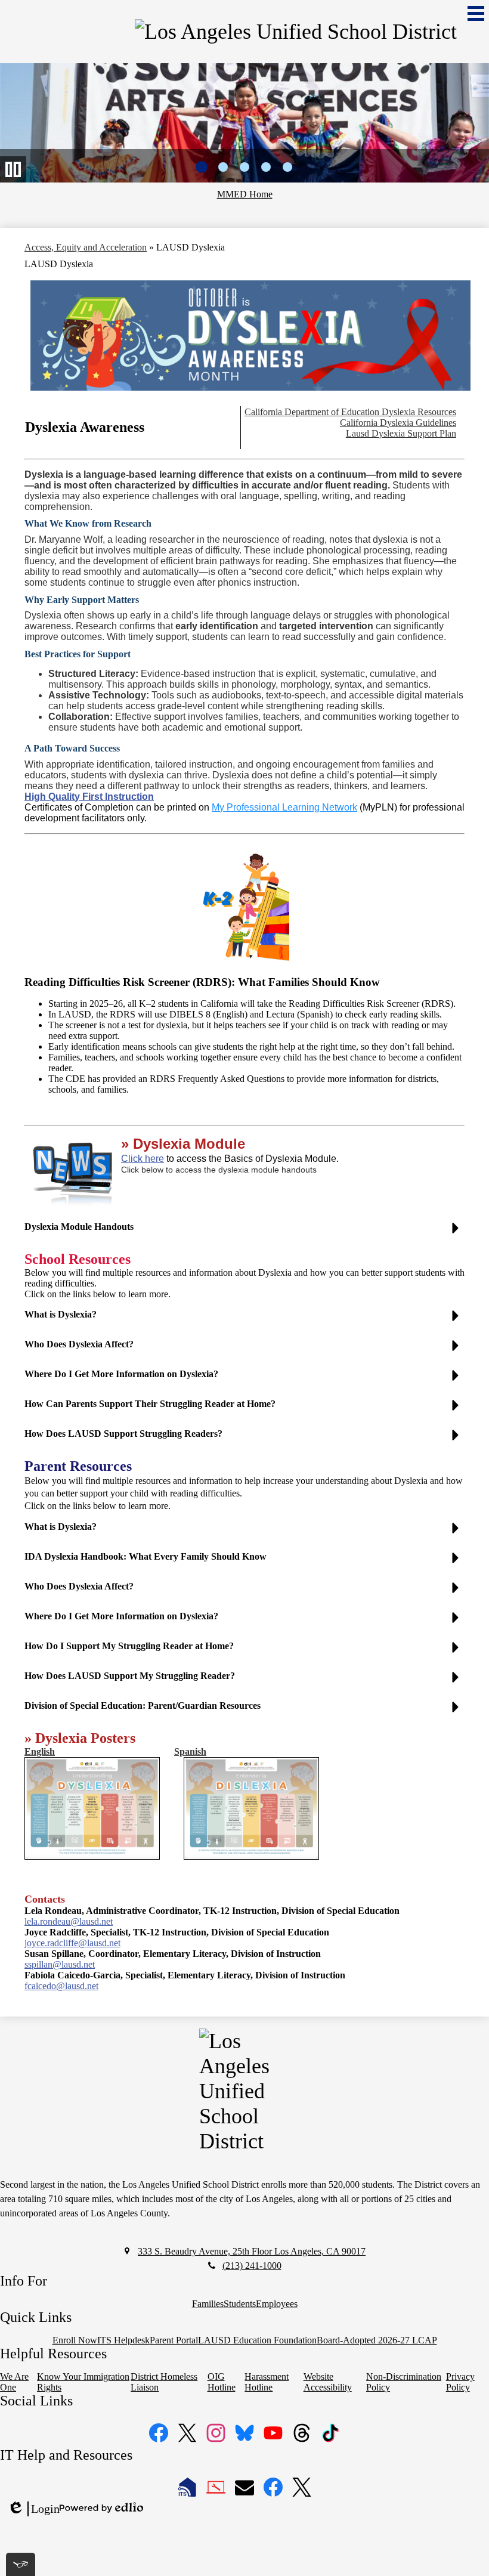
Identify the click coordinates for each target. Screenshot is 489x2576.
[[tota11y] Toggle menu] (21, 2564)
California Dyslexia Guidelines (398, 423)
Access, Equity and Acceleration (86, 247)
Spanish (190, 1751)
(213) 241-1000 (252, 2266)
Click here (143, 1159)
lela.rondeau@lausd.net (69, 1921)
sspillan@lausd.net (60, 1964)
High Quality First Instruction (89, 797)
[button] (244, 1232)
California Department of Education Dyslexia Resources (350, 412)
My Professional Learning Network (284, 807)
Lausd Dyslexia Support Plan (401, 433)
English (40, 1751)
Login (33, 2509)
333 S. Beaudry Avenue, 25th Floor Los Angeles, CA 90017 (252, 2251)
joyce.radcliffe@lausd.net (72, 1943)
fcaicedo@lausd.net (61, 1986)
